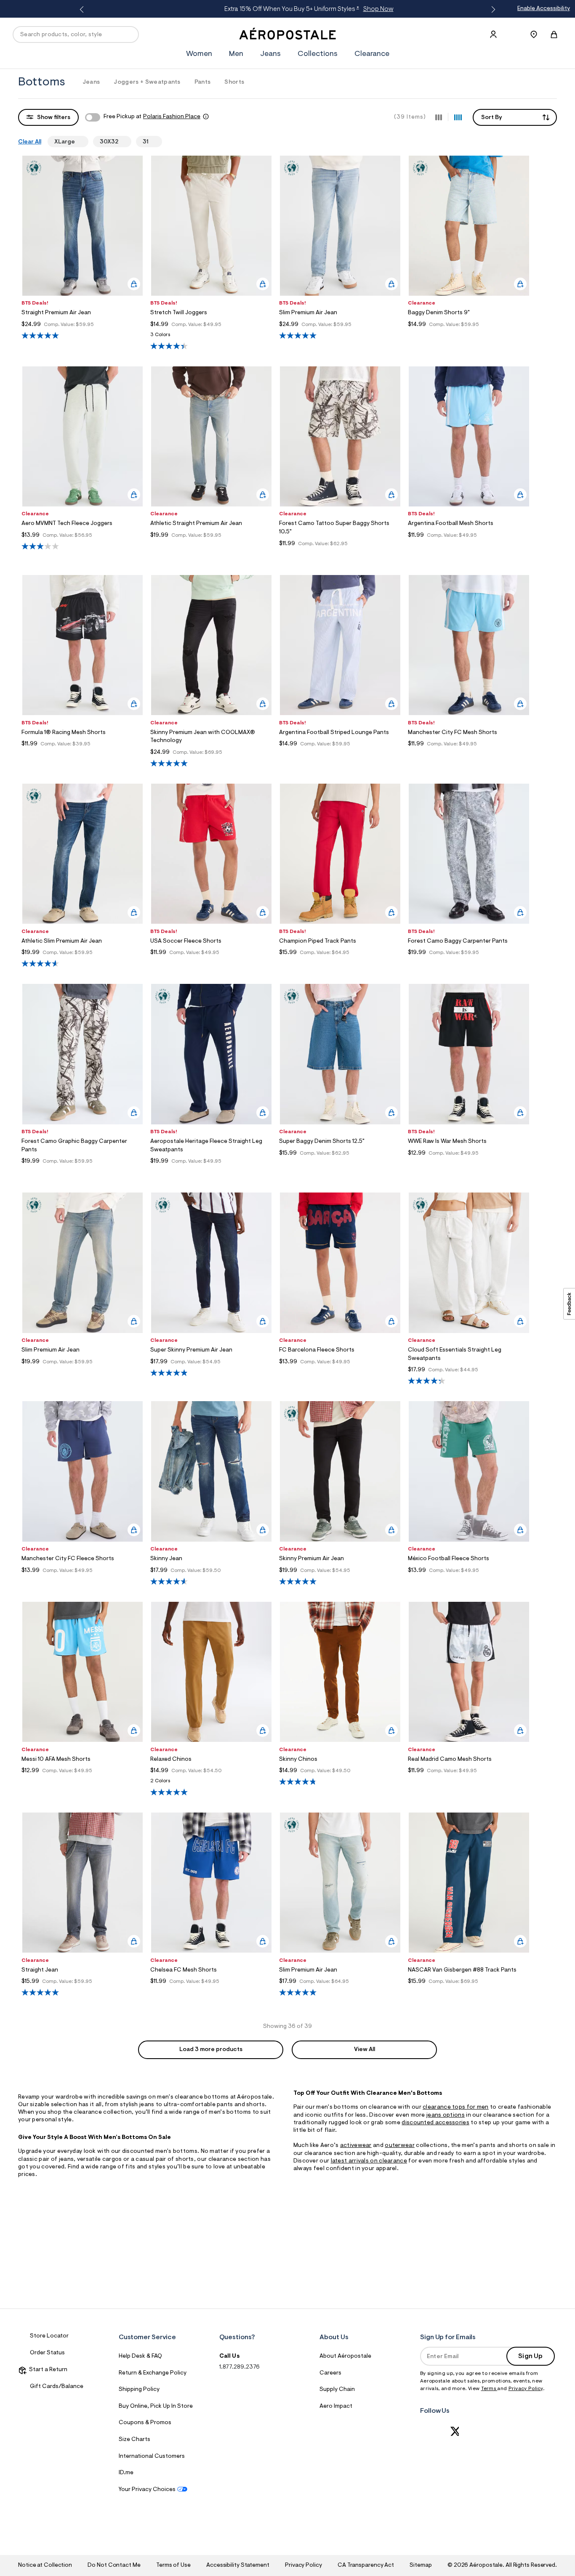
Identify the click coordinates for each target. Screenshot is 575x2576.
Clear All (30, 142)
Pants (203, 82)
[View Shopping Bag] (554, 34)
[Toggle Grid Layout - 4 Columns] (458, 117)
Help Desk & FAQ (140, 2356)
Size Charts (134, 2440)
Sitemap (421, 2565)
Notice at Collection (45, 2565)
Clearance (372, 54)
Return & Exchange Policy (153, 2373)
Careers (330, 2373)
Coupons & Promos (145, 2423)
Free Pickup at (152, 117)
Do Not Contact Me (114, 2565)
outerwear (400, 2146)
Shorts (234, 82)
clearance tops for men (456, 2107)
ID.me (126, 2473)
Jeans (270, 54)
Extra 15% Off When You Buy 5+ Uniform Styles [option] (286, 9)
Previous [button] (83, 10)
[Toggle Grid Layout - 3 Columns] (439, 117)
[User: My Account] (493, 34)
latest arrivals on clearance (369, 2161)
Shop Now (356, 9)
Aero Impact (336, 2406)
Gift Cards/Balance (57, 2387)
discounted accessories (435, 2123)
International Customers (152, 2457)
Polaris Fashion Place (172, 117)
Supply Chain (337, 2390)
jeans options (446, 2115)
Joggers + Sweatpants (147, 82)
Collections (318, 54)
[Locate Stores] (534, 34)
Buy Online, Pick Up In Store (156, 2406)
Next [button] (492, 10)
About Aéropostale (345, 2356)
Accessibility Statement (238, 2565)
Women (199, 54)
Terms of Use (173, 2565)
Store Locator (49, 2336)
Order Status (47, 2353)
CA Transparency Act (366, 2565)
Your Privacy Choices (147, 2490)
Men (236, 54)
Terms (489, 2389)
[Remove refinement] (78, 141)
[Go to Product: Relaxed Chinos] (211, 1783)
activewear (356, 2146)
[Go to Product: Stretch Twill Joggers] (211, 337)
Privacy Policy (526, 2389)
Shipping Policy (139, 2390)
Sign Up (530, 2356)
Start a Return (47, 2370)
